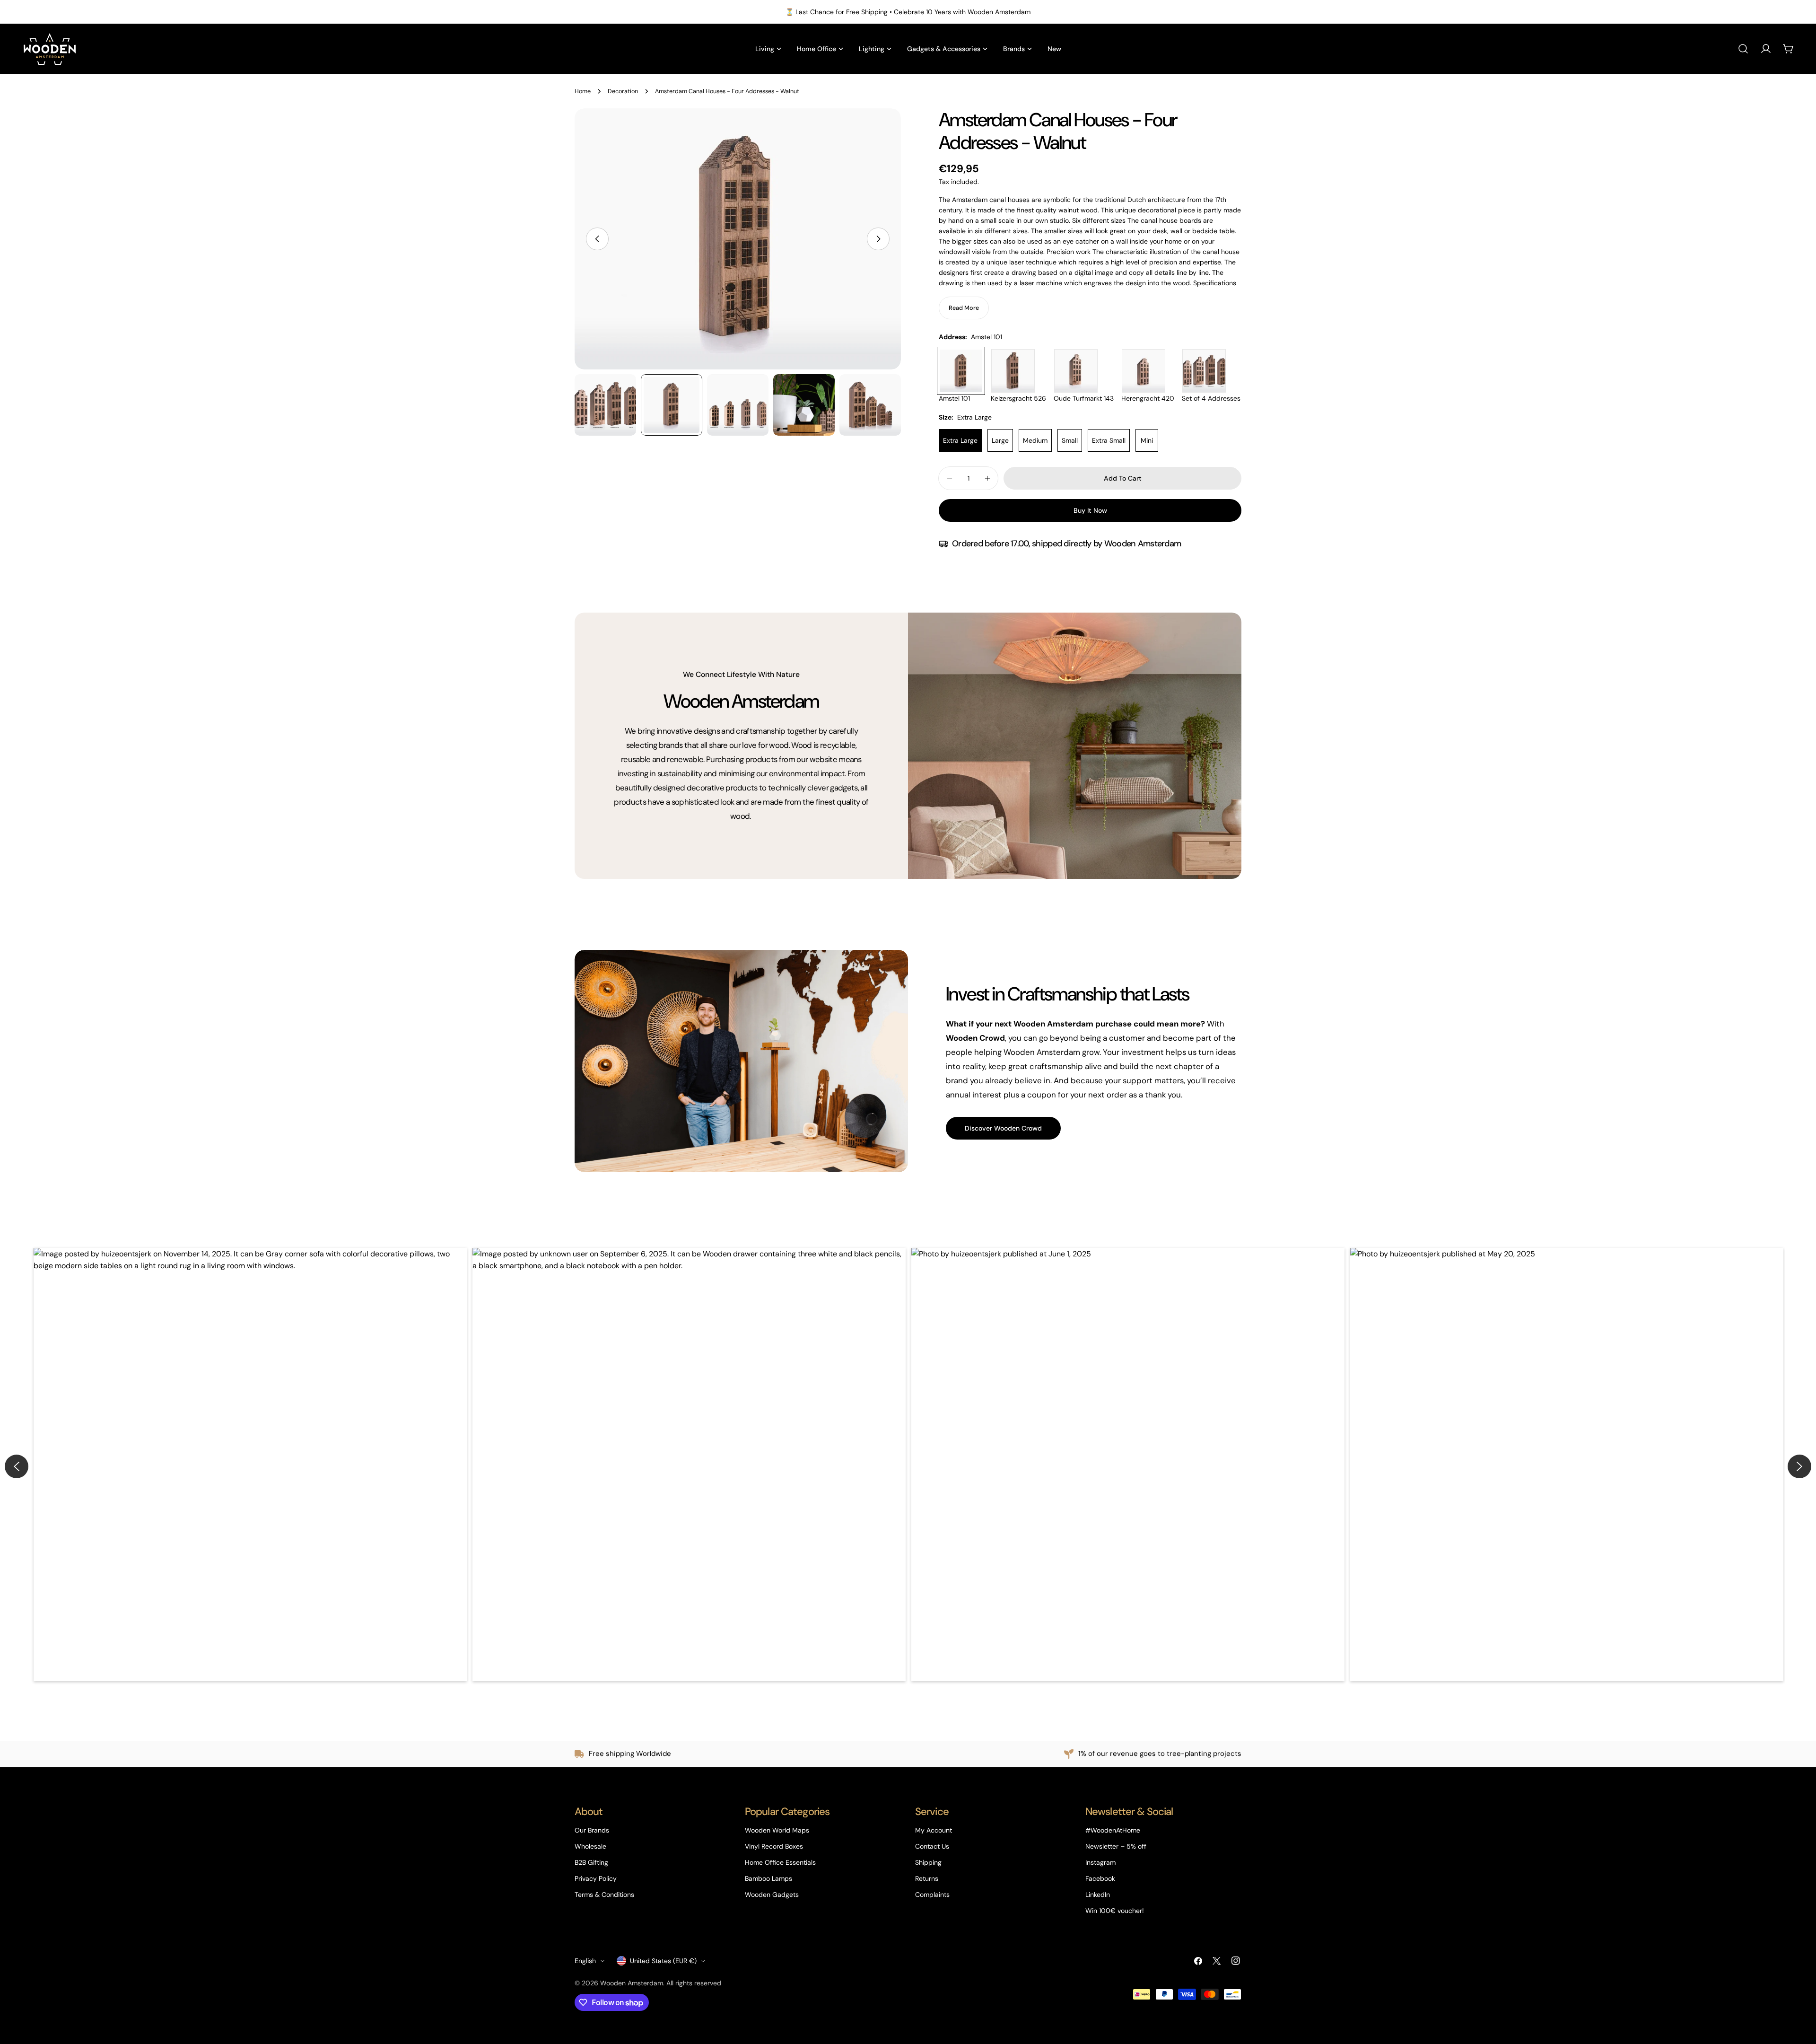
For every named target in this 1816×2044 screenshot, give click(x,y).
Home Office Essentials (780, 1862)
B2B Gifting (591, 1862)
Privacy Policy (596, 1878)
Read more (964, 308)
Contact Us (932, 1846)
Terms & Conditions (604, 1895)
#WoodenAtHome (1113, 1830)
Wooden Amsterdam (632, 1983)
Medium (1035, 440)
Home (583, 91)
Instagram (1100, 1862)
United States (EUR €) (663, 1961)
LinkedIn (1098, 1895)
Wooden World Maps (777, 1830)
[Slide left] (597, 239)
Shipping (928, 1862)
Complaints (932, 1895)
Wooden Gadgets (772, 1895)
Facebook (1100, 1878)
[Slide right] (878, 239)
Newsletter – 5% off (1116, 1846)
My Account (934, 1830)
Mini (1147, 440)
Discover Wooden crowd (1003, 1128)
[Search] (1743, 49)
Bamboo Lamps (768, 1878)
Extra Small (1109, 440)
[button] (250, 1465)
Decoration (623, 91)
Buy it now (1090, 510)
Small (1070, 440)
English (585, 1961)
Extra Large (960, 440)
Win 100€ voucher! (1115, 1911)
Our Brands (592, 1830)
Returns (927, 1878)
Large (1000, 440)
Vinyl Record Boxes (774, 1846)
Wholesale (590, 1846)
